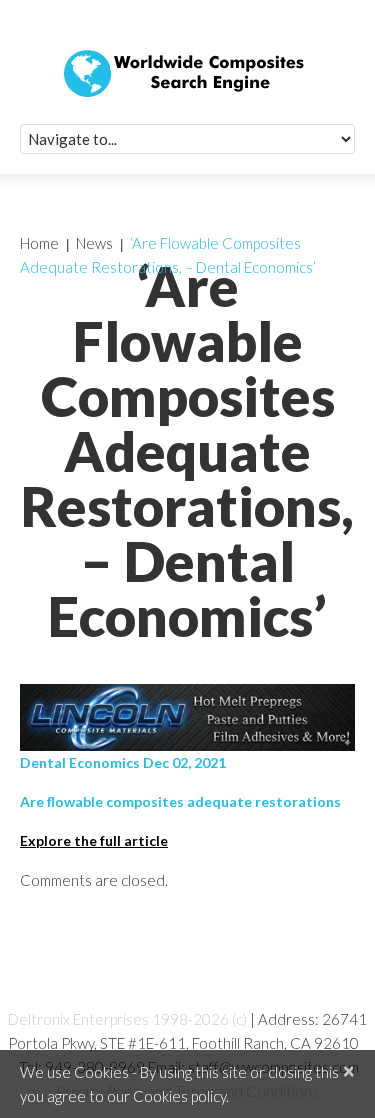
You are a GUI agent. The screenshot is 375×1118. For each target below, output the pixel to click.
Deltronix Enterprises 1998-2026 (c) (127, 1019)
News (94, 243)
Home (39, 243)
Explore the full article (94, 840)
